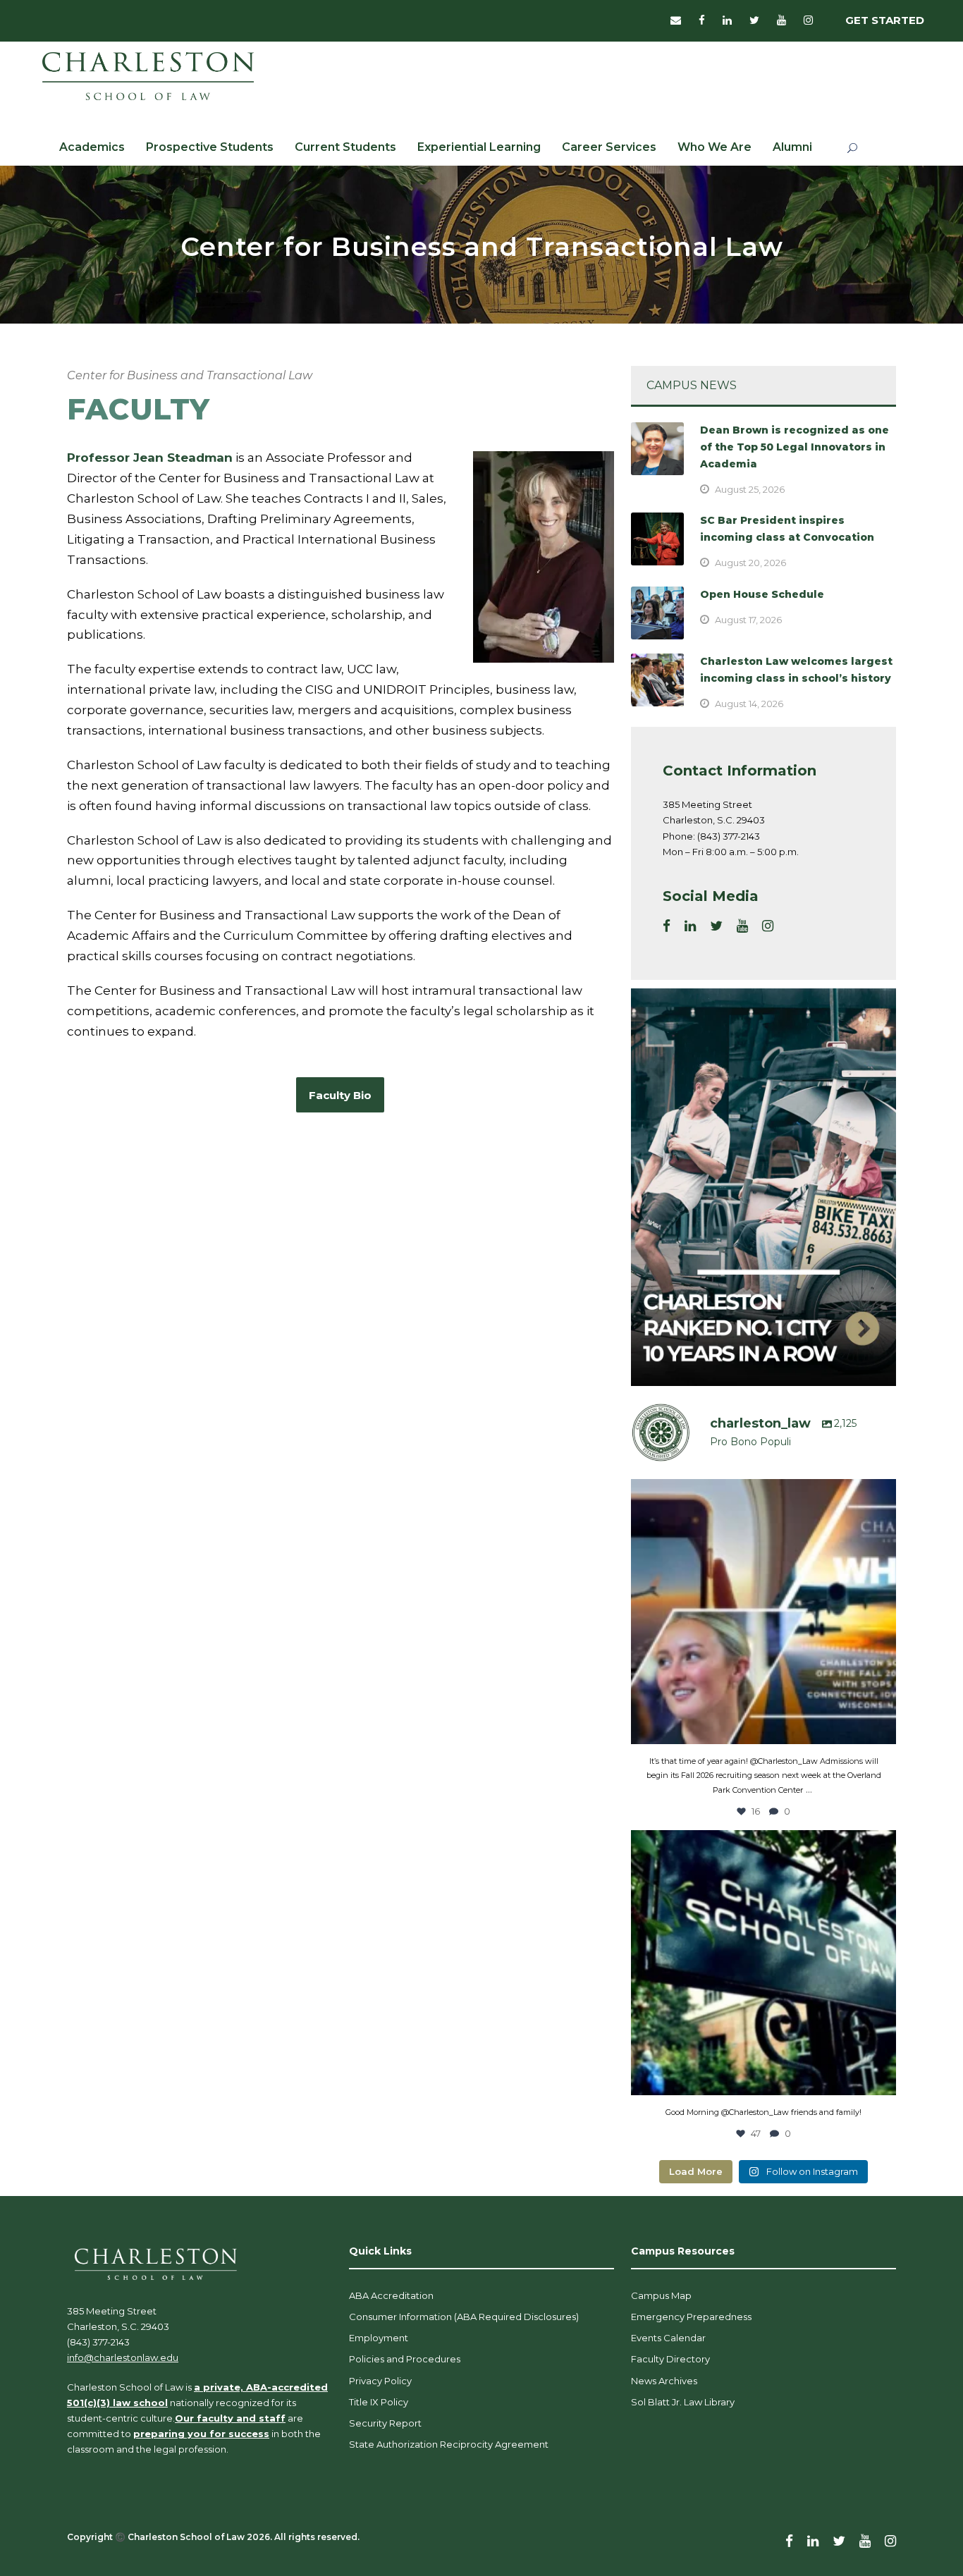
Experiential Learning (479, 147)
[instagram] (808, 20)
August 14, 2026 (749, 704)
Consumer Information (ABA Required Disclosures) (464, 2317)
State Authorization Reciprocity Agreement (449, 2444)
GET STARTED (885, 20)
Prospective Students (210, 147)
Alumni (792, 147)
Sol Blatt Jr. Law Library (683, 2402)
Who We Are (714, 147)
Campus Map (661, 2295)
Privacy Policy (380, 2381)
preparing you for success (201, 2434)
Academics (92, 147)
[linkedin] (727, 20)
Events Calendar (668, 2338)
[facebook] (702, 20)
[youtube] (781, 20)
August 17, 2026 (748, 620)
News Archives (664, 2381)
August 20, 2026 (750, 563)
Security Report (385, 2423)
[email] (676, 20)
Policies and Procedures (405, 2359)
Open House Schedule (762, 594)
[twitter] (754, 20)
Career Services (609, 147)
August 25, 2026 (750, 489)
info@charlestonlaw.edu (123, 2357)
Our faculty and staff (230, 2418)
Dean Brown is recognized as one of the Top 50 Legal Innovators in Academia (795, 447)
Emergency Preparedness (691, 2317)
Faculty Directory (670, 2359)
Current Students (345, 147)
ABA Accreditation (391, 2295)
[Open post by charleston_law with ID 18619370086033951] (763, 1963)
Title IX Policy (379, 2402)
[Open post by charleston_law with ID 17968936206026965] (763, 1612)
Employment (379, 2338)
